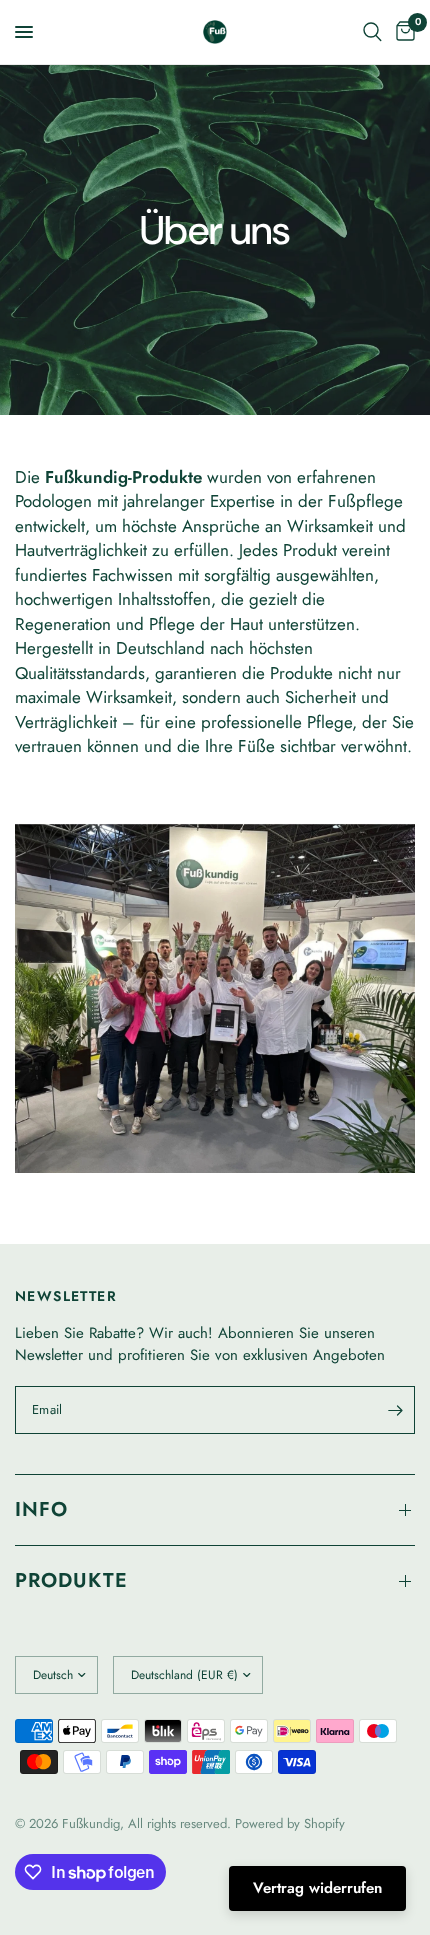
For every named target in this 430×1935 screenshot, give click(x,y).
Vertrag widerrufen (317, 1888)
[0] (402, 32)
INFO (41, 1509)
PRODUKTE (71, 1580)
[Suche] (372, 32)
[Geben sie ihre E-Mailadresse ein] (395, 1410)
